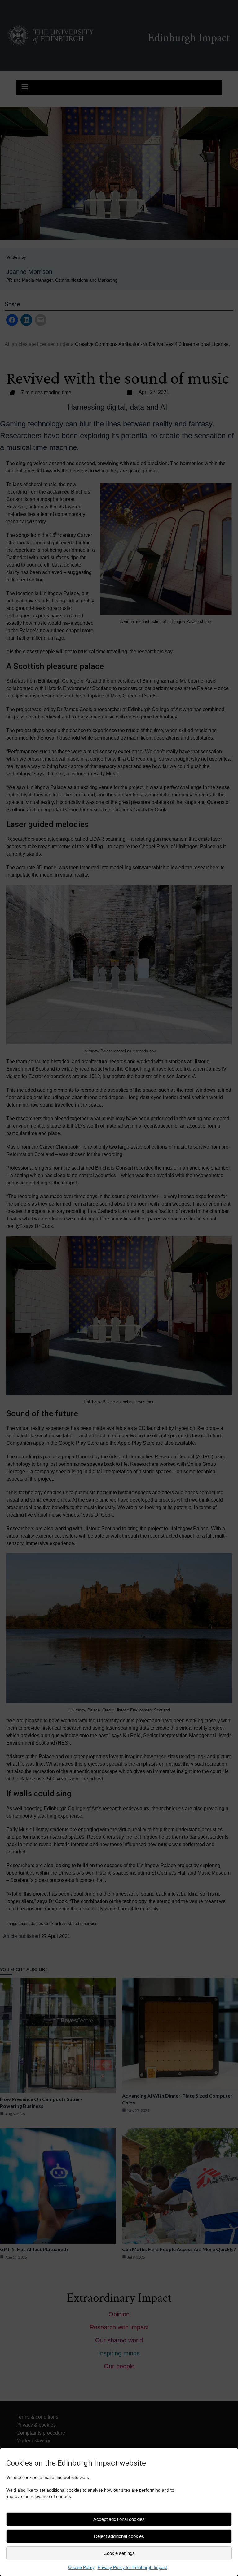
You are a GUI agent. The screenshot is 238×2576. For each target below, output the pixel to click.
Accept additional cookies (119, 2519)
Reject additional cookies (119, 2536)
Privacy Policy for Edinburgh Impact (132, 2567)
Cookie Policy (81, 2567)
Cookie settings (119, 2553)
